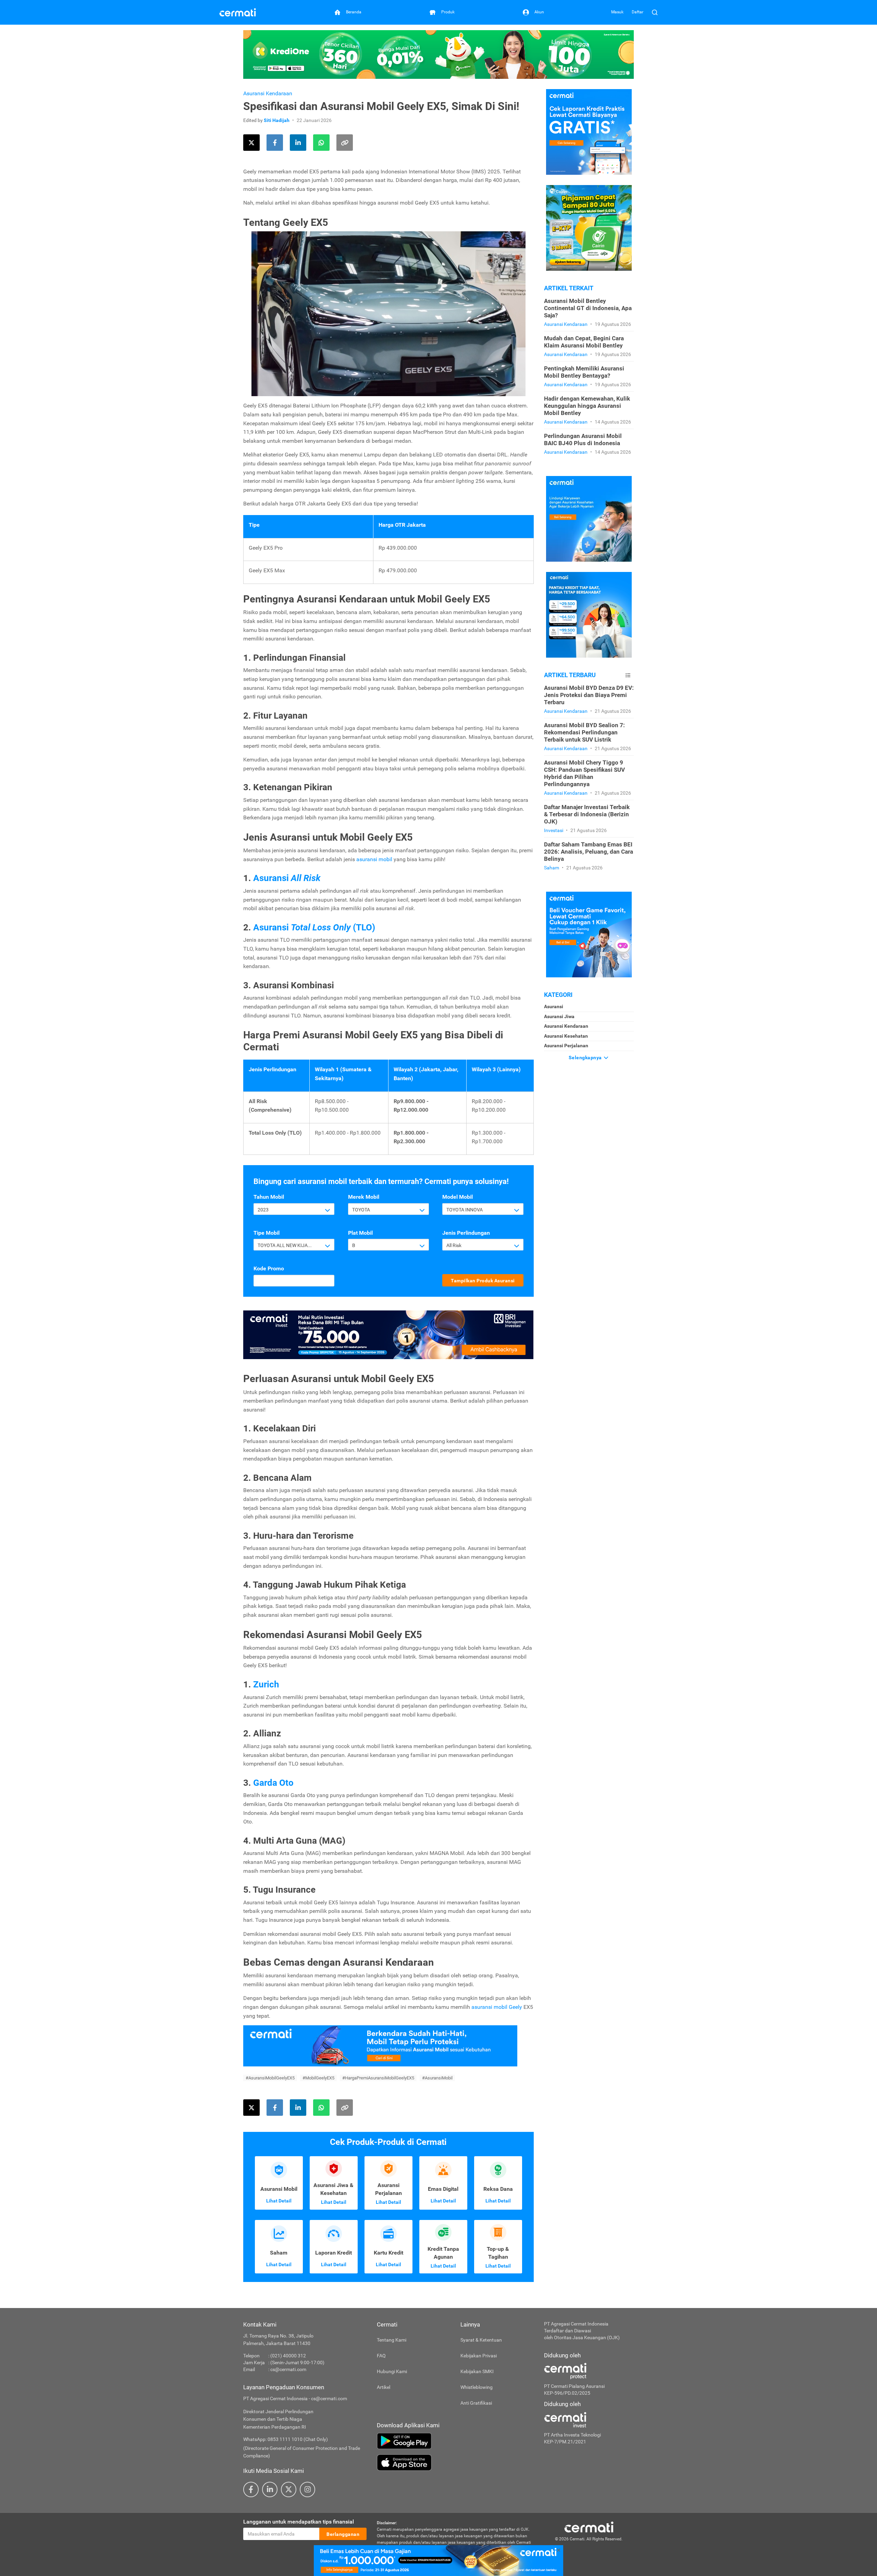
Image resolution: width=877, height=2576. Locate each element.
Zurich (266, 1684)
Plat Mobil (360, 1233)
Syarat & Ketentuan (481, 2340)
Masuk (617, 12)
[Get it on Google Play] (455, 2441)
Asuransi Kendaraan (268, 93)
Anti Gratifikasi (476, 2403)
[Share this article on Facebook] (275, 143)
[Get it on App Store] (455, 2463)
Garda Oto (273, 1783)
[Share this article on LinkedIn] (298, 143)
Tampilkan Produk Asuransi (483, 1281)
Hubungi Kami (392, 2371)
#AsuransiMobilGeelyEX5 (270, 2078)
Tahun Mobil (269, 1197)
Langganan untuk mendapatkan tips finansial (299, 2522)
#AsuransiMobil (437, 2078)
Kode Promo (269, 1268)
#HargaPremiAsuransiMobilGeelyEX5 (378, 2078)
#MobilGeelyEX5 (318, 2078)
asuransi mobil (374, 859)
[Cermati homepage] (589, 2527)
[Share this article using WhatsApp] (321, 143)
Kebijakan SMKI (477, 2371)
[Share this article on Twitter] (251, 143)
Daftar (638, 12)
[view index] (628, 675)
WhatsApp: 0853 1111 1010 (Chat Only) (286, 2439)
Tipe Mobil (267, 1233)
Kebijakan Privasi (479, 2356)
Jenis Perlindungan (466, 1233)
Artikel (384, 2387)
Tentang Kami (392, 2340)
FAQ (381, 2356)
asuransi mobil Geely (497, 2007)
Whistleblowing (477, 2387)
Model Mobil (458, 1197)
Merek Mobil (364, 1197)
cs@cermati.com (288, 2369)
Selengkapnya (586, 1058)
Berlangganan (343, 2534)
